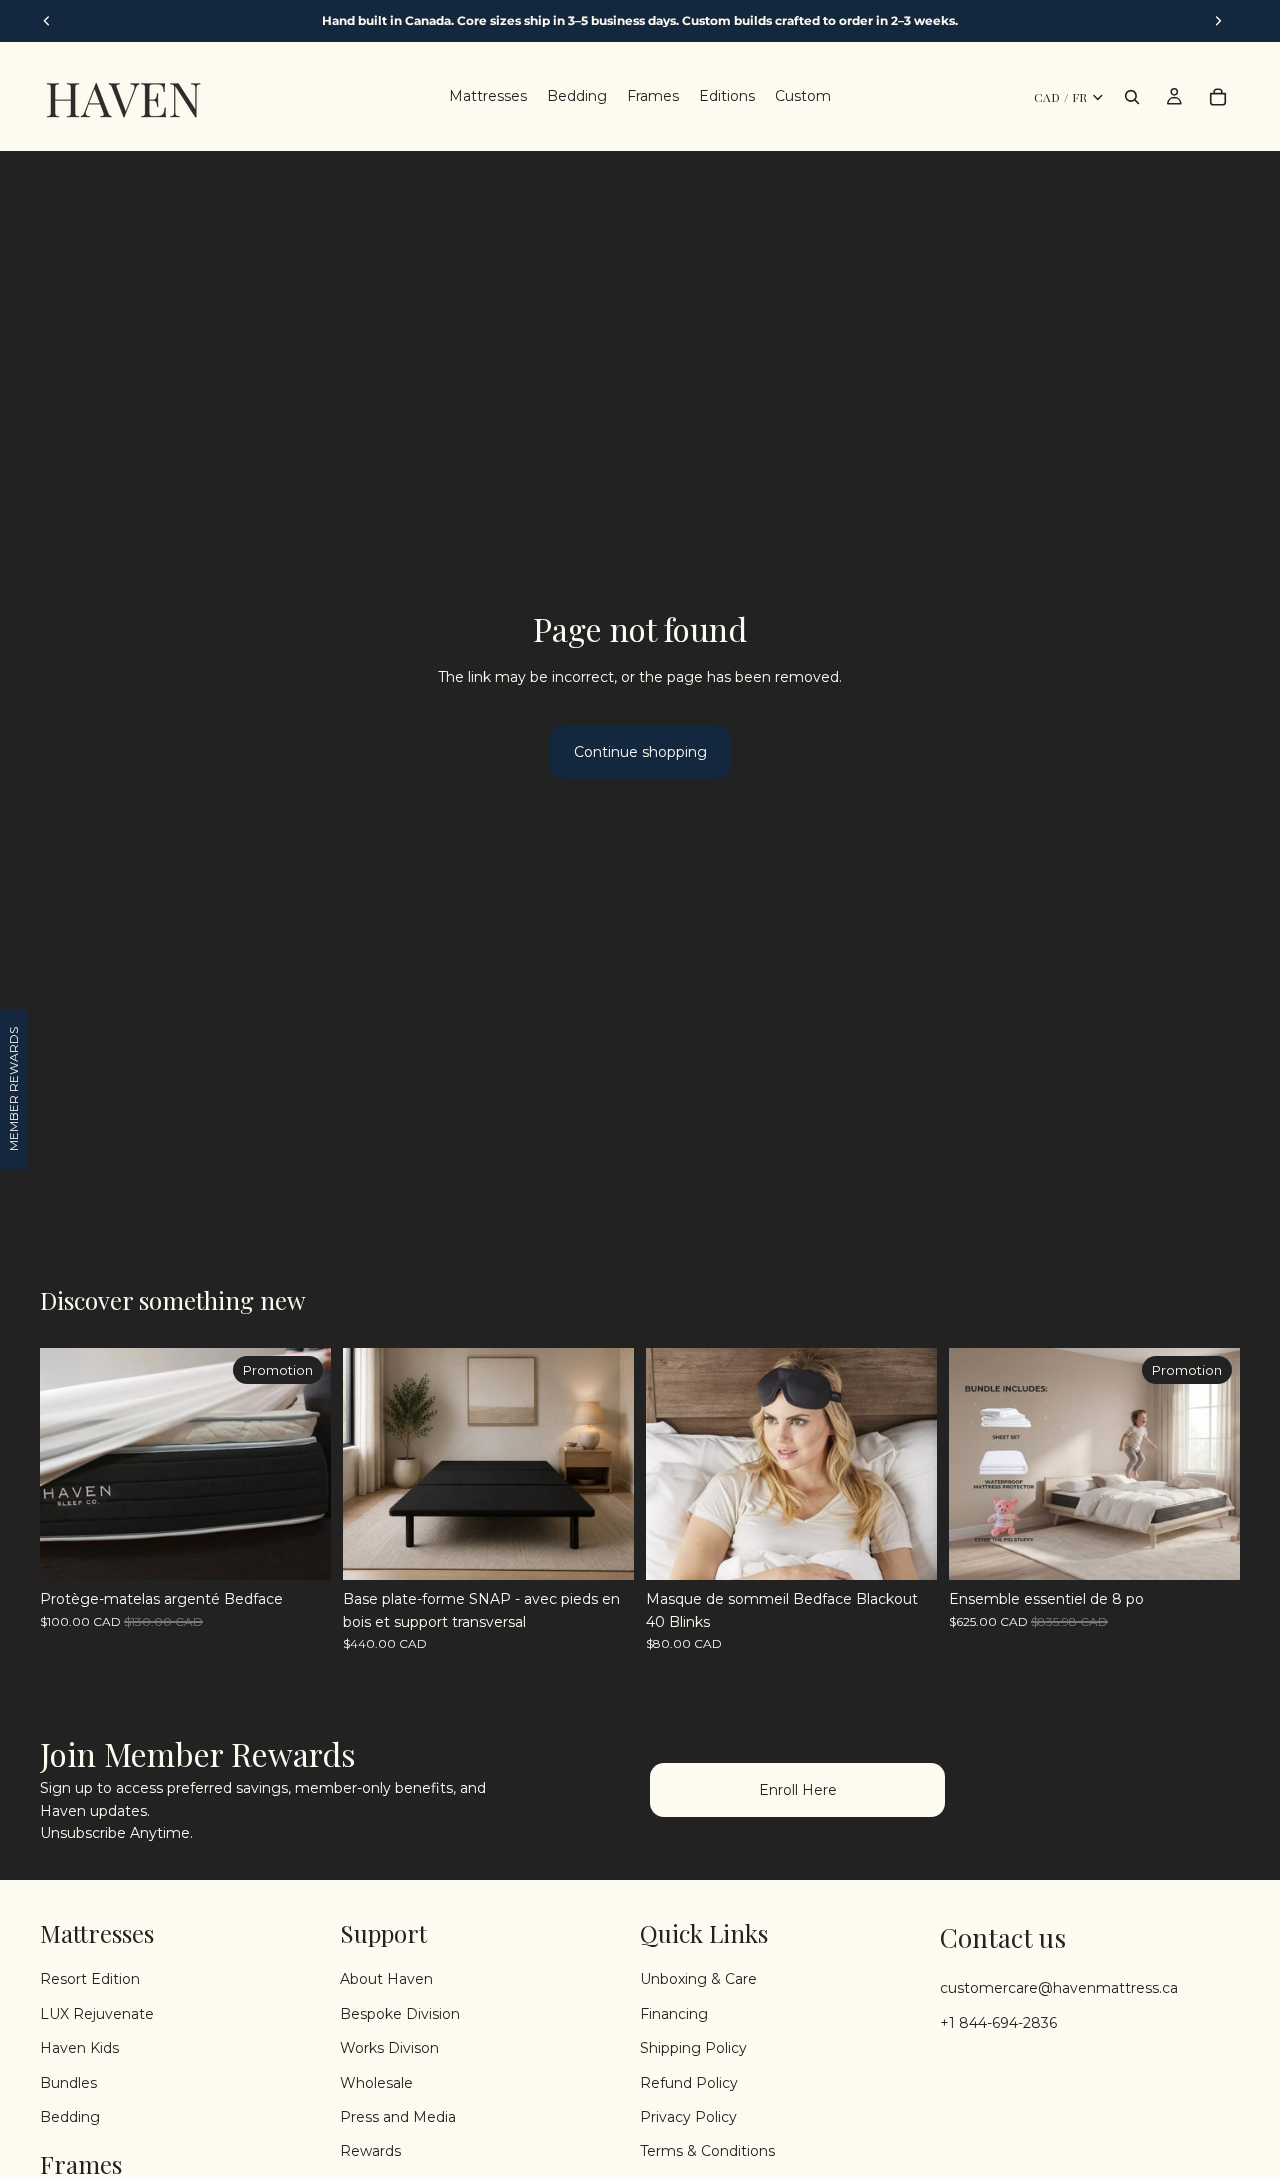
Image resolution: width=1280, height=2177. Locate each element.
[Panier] (1218, 97)
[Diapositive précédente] (70, 1464)
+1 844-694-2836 (998, 2023)
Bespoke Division (400, 2014)
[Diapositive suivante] (301, 1464)
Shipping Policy (693, 2048)
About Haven (386, 1979)
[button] (14, 1089)
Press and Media (398, 2117)
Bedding (70, 2117)
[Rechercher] (1132, 97)
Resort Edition (90, 1979)
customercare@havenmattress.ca (1059, 1988)
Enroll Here (798, 1790)
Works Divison (389, 2048)
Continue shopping (640, 752)
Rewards (370, 2151)
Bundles (68, 2082)
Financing (674, 2014)
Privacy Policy (688, 2117)
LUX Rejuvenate (97, 2014)
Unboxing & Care (698, 1979)
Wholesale (376, 2082)
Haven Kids (79, 2048)
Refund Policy (689, 2082)
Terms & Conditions (707, 2151)
